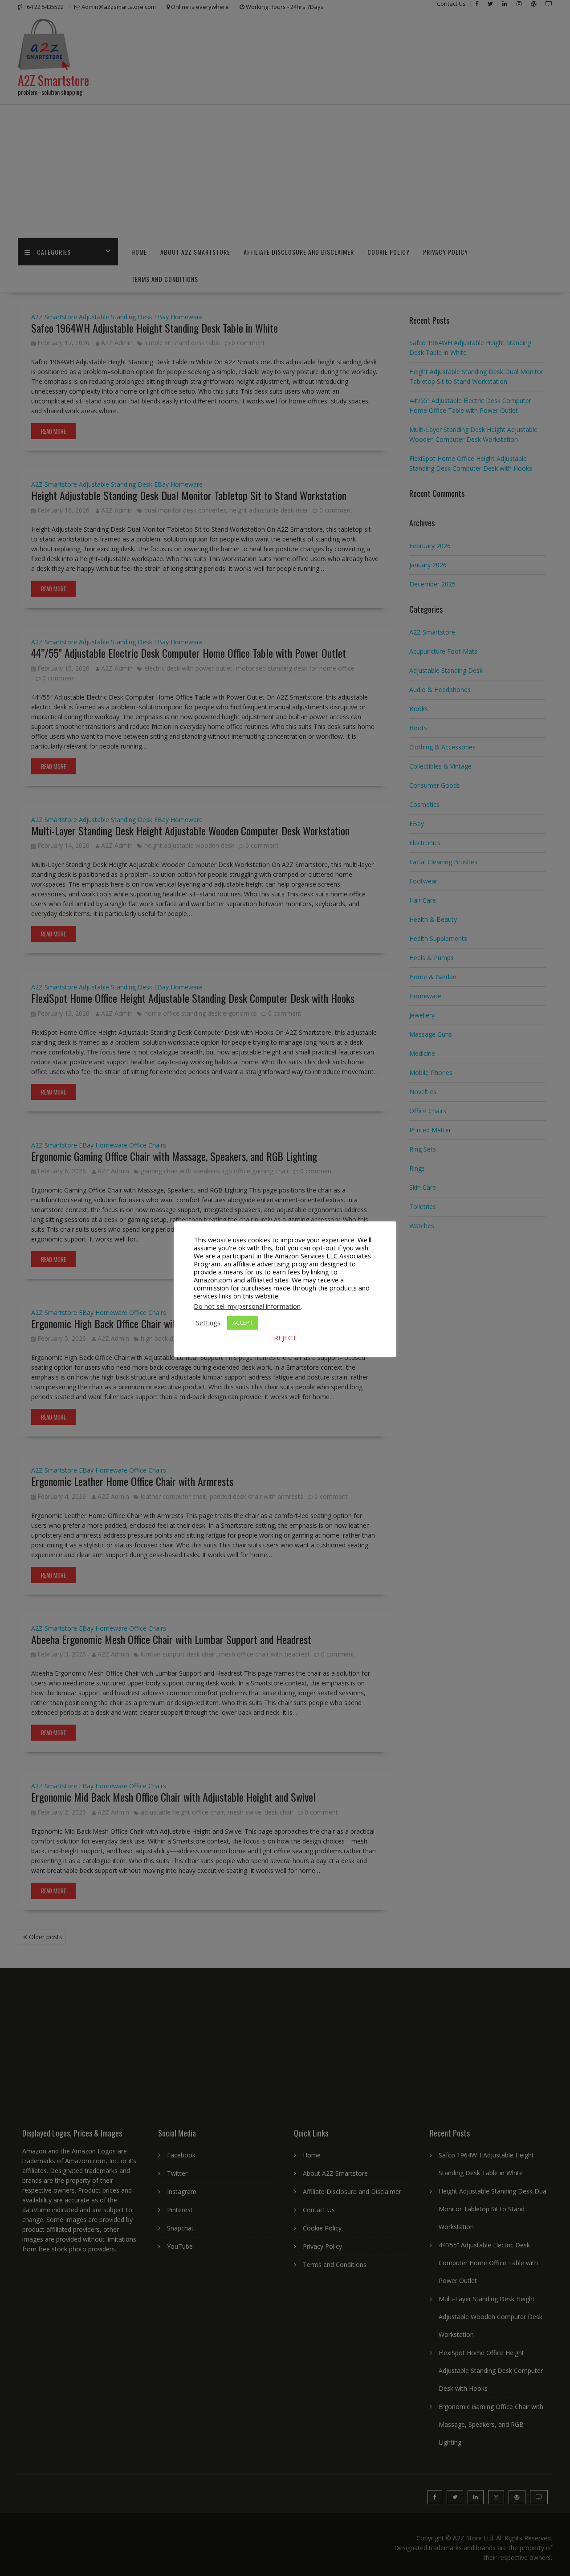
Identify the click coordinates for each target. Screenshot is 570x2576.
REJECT (285, 1338)
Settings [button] (208, 1323)
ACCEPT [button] (243, 1323)
